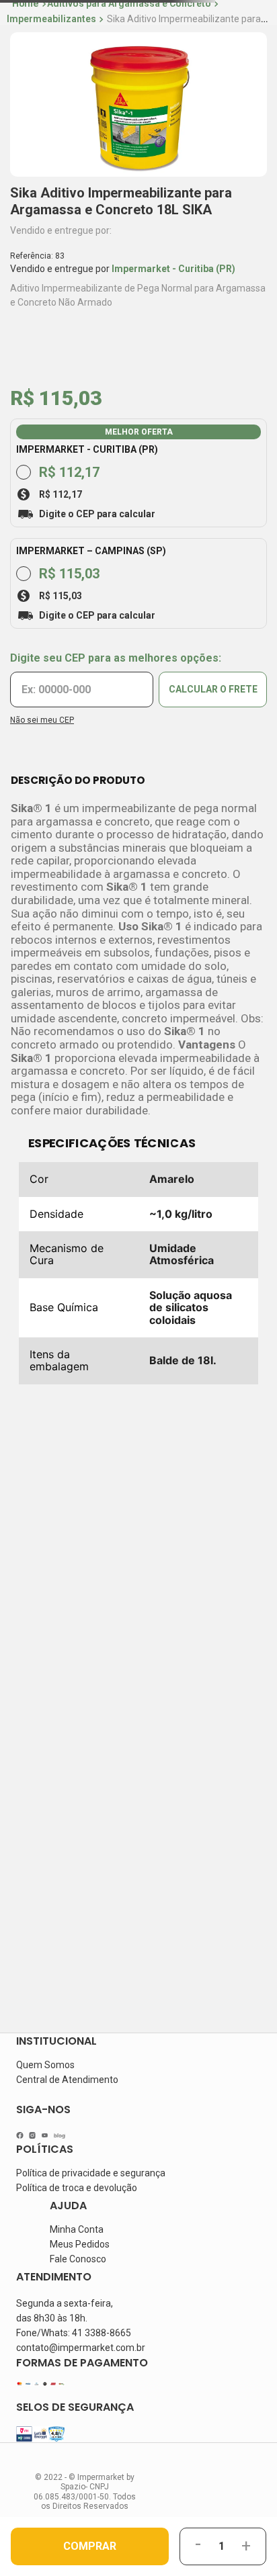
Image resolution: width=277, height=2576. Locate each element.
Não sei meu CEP (42, 706)
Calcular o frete (213, 675)
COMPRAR (90, 2546)
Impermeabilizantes (51, 19)
